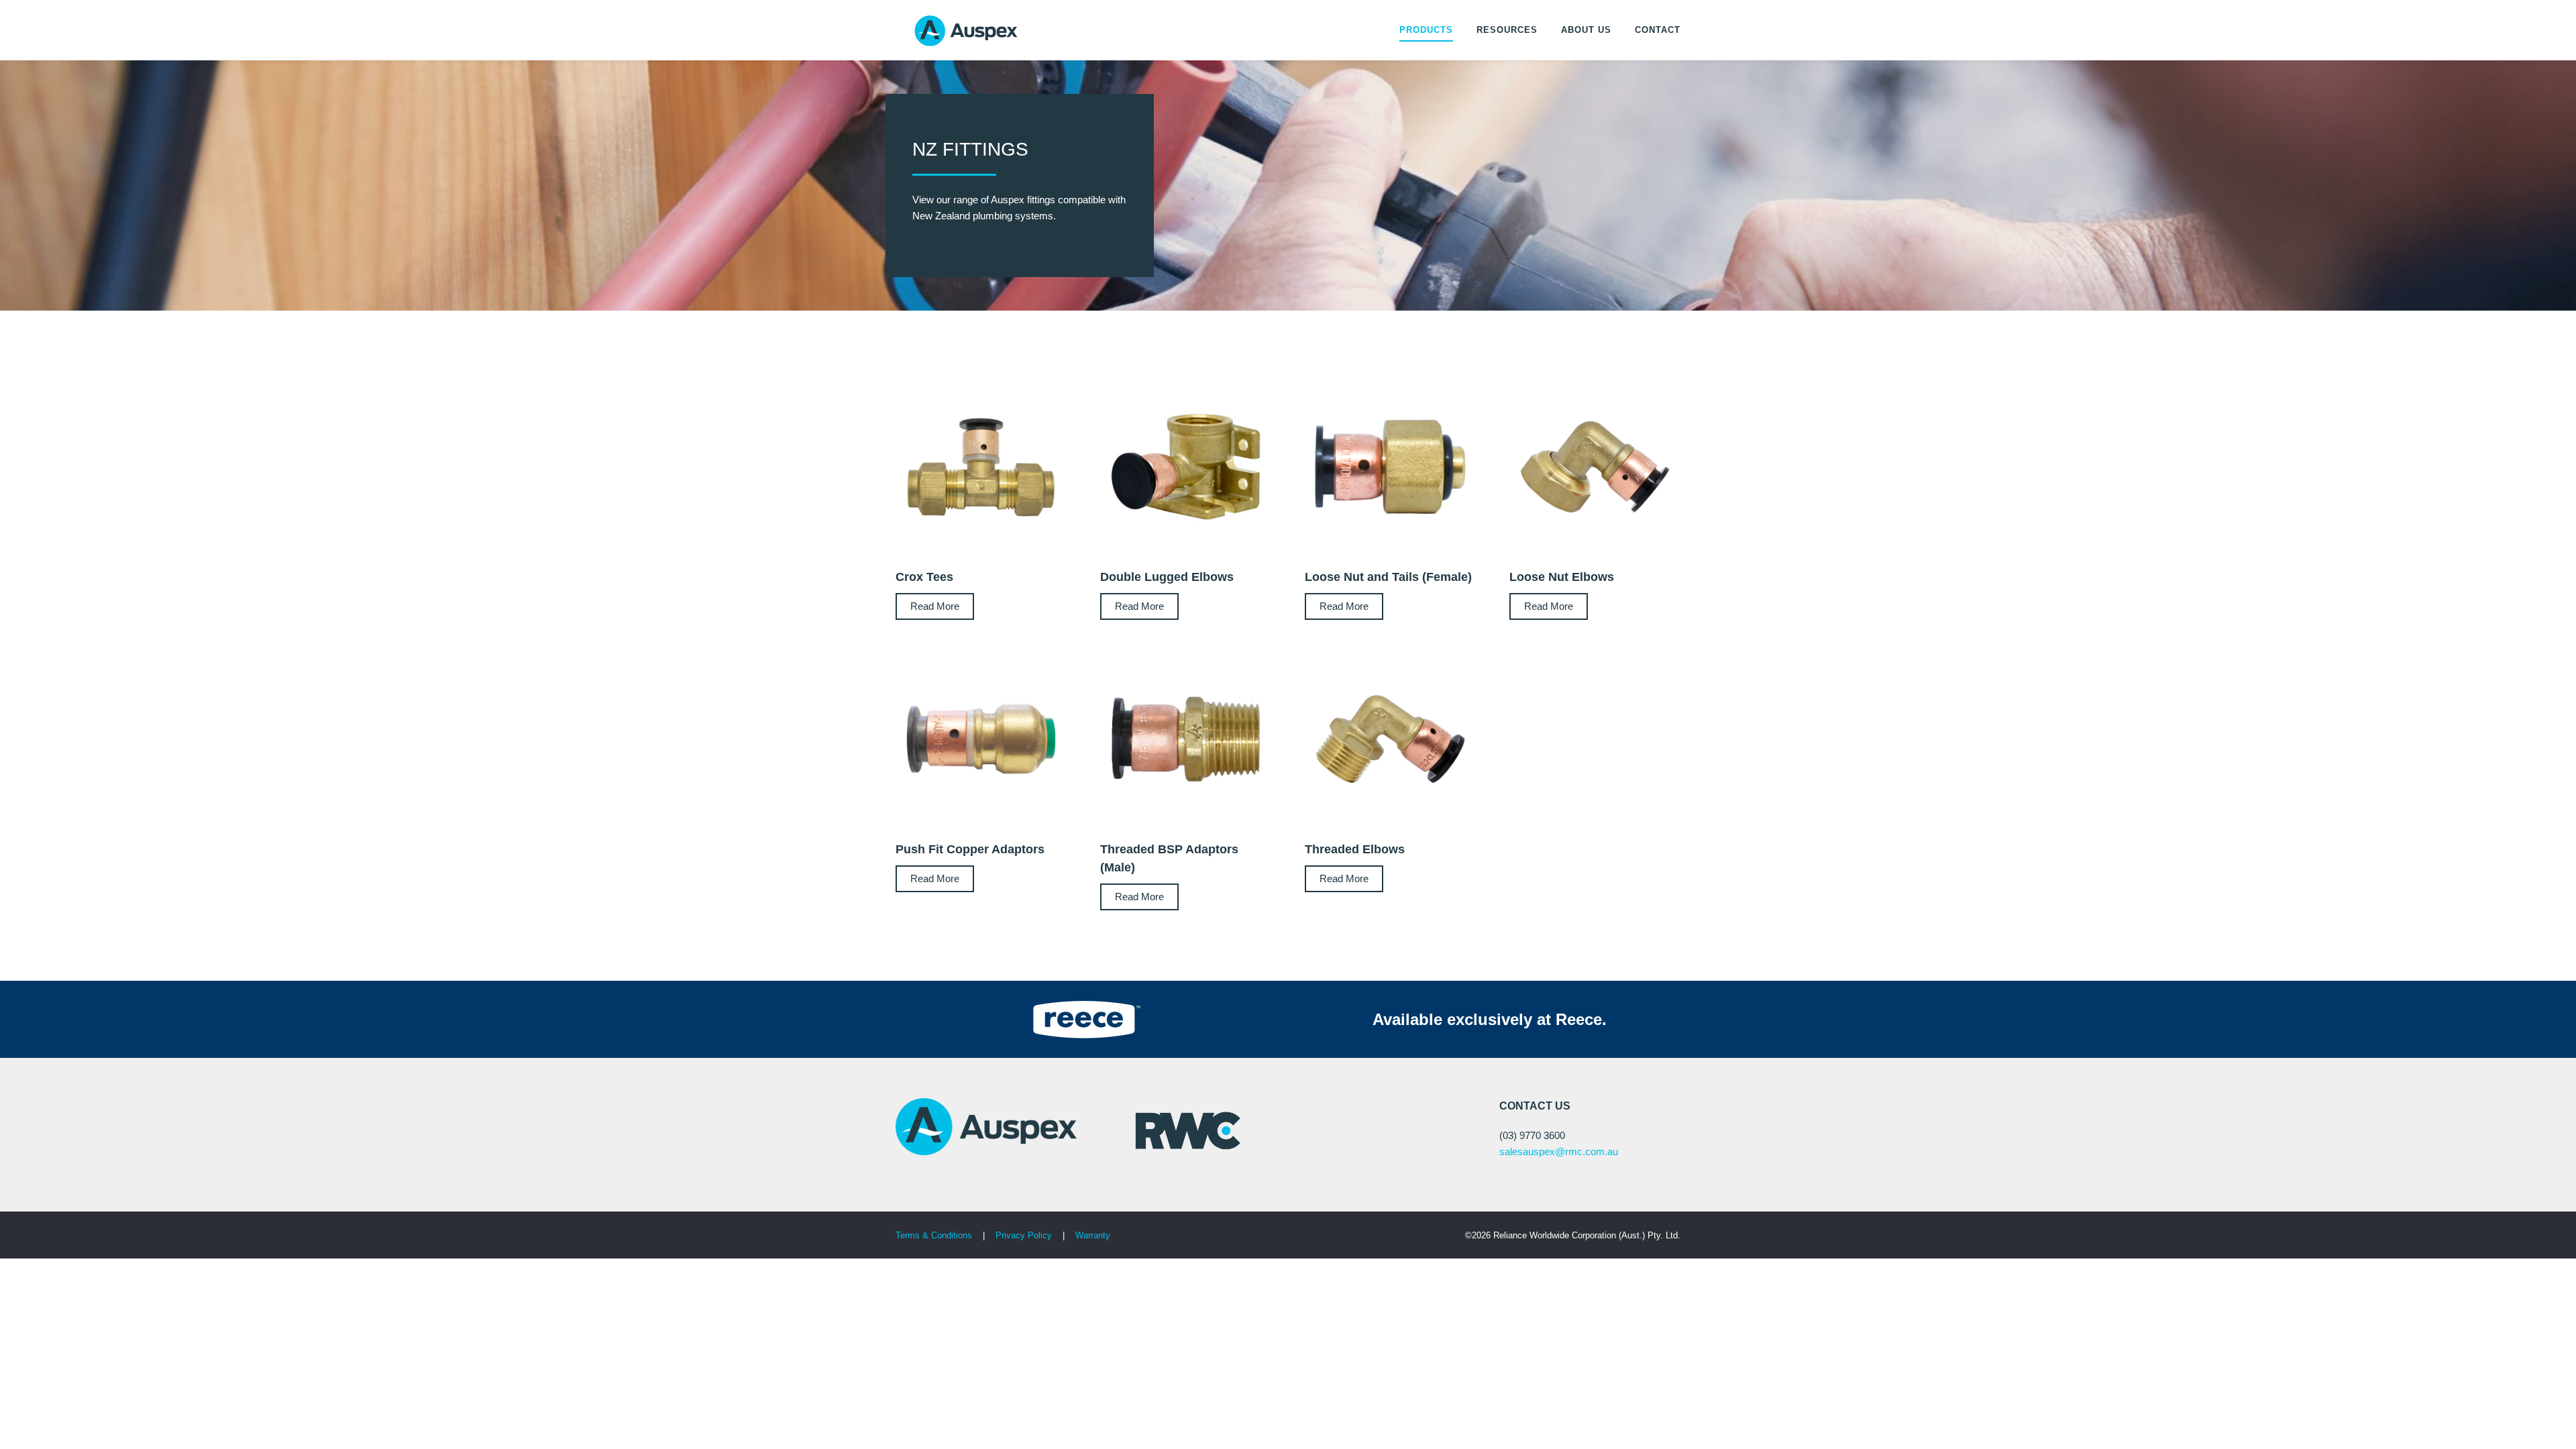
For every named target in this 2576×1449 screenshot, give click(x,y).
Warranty (1093, 1235)
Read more (935, 606)
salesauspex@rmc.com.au (1559, 1151)
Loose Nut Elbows (1562, 577)
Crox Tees (924, 577)
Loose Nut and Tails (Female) (1388, 577)
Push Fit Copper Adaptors (970, 849)
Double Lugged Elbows (1167, 577)
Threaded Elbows (1355, 849)
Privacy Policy (1025, 1235)
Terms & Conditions (934, 1235)
